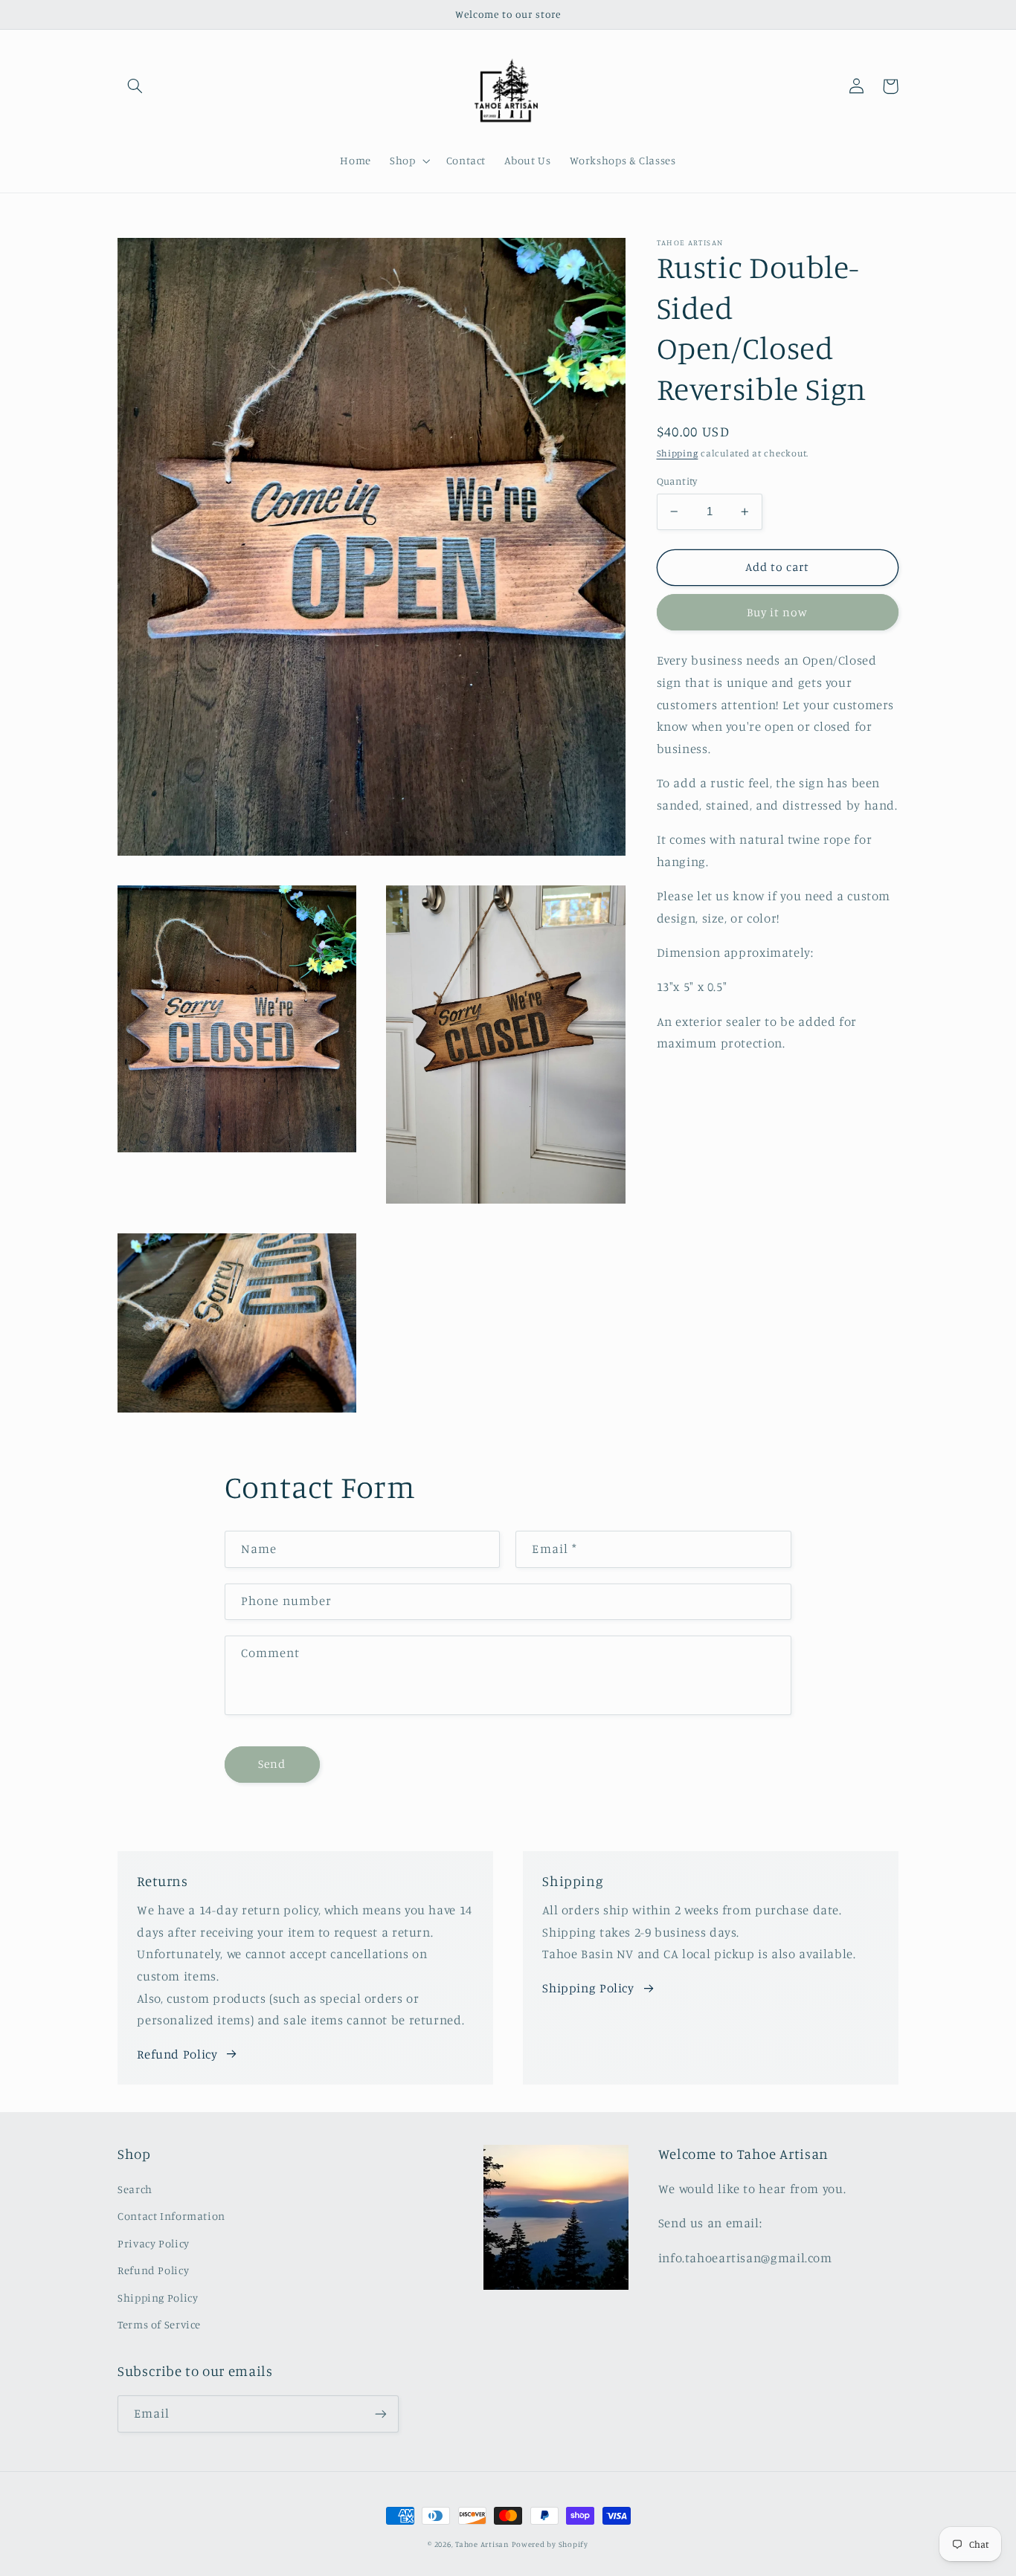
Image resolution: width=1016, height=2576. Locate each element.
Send (272, 1764)
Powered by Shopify (550, 2544)
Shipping (678, 453)
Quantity (677, 481)
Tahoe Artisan (482, 2544)
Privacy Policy (154, 2243)
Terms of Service (159, 2324)
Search (135, 2189)
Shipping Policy (588, 1988)
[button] (135, 86)
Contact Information (171, 2216)
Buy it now (778, 612)
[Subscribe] (381, 2414)
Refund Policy (177, 2054)
